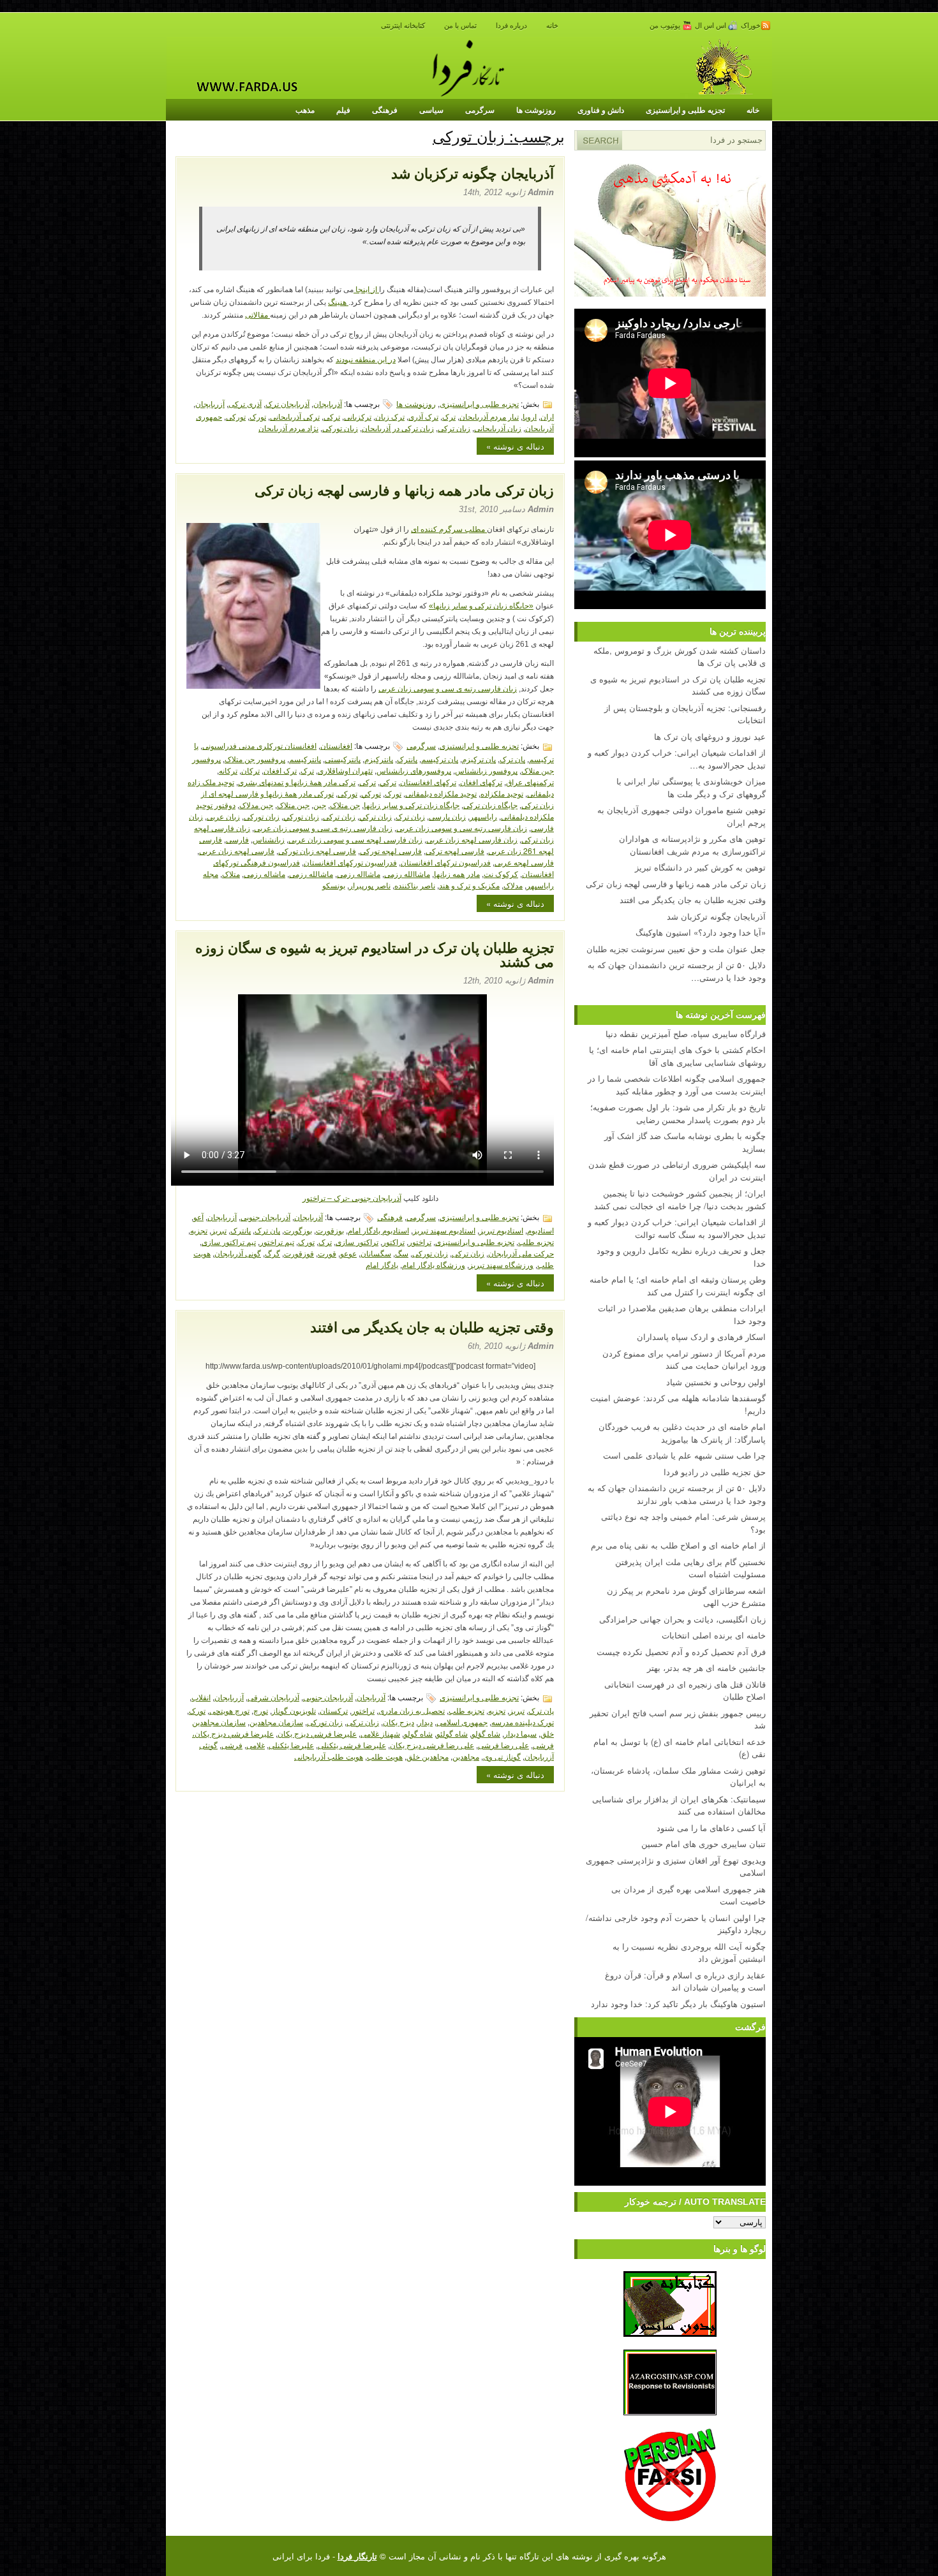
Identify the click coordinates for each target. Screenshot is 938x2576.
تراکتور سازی (357, 1241)
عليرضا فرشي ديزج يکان (317, 1733)
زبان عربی (223, 816)
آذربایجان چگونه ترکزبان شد (473, 174)
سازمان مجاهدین (276, 1722)
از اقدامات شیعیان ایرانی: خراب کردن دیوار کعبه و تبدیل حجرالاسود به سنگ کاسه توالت (677, 1228)
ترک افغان (280, 770)
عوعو (348, 1253)
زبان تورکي (301, 816)
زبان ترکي (376, 816)
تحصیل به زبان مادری (412, 1710)
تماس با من (460, 26)
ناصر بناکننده (415, 885)
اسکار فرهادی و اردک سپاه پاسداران (701, 1336)
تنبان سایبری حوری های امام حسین (703, 1844)
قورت (327, 1253)
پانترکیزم (379, 759)
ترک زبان (390, 416)
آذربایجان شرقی (273, 1697)
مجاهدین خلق (428, 1756)
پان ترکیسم (440, 759)
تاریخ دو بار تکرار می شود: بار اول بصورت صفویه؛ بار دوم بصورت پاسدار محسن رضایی (678, 1113)
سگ (402, 1253)
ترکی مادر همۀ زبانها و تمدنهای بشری (297, 782)
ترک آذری (423, 416)
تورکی (236, 416)
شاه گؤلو (486, 1733)
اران (547, 416)
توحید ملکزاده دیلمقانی (441, 793)
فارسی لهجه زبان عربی (237, 850)
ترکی (332, 416)
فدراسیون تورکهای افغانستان (350, 862)
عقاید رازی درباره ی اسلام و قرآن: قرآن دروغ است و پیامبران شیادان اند (685, 1981)
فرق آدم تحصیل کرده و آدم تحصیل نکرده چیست (681, 1652)
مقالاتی (257, 315)
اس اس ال (711, 26)
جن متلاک (345, 805)
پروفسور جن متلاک (255, 759)
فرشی (232, 1745)
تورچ (261, 1710)
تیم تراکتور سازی (229, 1241)
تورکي (371, 793)
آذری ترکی (245, 403)
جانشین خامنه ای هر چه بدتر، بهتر (706, 1667)
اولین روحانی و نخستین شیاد (716, 1382)
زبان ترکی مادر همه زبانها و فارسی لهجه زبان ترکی (404, 491)
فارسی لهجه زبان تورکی (317, 850)
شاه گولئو (452, 1733)
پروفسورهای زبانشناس (414, 770)
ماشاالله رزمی (407, 873)
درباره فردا (511, 26)
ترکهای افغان (481, 782)
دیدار (425, 1722)
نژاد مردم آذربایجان (288, 428)
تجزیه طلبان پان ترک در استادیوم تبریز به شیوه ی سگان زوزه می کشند (375, 955)
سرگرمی (480, 110)
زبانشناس (269, 839)
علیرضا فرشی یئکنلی (352, 1745)
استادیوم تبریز (501, 1230)
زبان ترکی (454, 428)
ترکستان (334, 1710)
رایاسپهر (483, 816)
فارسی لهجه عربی (524, 862)
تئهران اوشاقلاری (345, 770)
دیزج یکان (398, 1722)
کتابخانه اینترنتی (403, 26)
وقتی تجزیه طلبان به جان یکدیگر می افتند (432, 1328)
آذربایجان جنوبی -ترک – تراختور (352, 1198)
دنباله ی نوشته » (515, 446)
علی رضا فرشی (503, 1745)
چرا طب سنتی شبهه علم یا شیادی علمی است (684, 1455)
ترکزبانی (358, 416)
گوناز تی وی (502, 1756)
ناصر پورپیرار (370, 885)
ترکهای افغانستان (428, 782)
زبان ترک (410, 816)
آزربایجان (210, 403)
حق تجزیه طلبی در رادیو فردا (715, 1472)
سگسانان (376, 1253)
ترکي (388, 782)
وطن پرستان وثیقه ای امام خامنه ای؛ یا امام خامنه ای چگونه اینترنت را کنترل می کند (678, 1285)
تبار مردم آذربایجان (489, 416)
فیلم (343, 110)
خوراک (751, 26)
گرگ (272, 1253)
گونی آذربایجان (238, 1253)
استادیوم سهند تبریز (444, 1230)
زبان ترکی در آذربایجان (398, 428)
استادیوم (540, 1230)
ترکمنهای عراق (530, 782)
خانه (552, 26)
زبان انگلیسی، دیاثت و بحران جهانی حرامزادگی (682, 1619)
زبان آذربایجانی (498, 428)
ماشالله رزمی (311, 873)
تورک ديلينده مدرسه (523, 1722)
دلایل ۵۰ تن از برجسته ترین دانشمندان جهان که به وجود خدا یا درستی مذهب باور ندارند (677, 1494)
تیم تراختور (277, 1241)
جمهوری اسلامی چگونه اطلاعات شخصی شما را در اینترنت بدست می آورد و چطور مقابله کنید (677, 1085)
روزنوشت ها (536, 110)
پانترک (407, 759)
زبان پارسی (447, 816)
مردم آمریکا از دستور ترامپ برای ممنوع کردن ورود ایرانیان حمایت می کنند (684, 1359)
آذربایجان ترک (287, 403)
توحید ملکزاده (502, 793)
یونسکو (334, 885)
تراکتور (393, 1241)
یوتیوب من (666, 26)
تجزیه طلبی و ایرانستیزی (685, 110)
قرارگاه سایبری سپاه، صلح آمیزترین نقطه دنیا (686, 1034)
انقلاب (201, 1697)
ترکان (250, 770)
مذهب (305, 110)
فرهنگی (385, 110)
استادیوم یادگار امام (378, 1230)
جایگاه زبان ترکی (490, 805)
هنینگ (338, 302)
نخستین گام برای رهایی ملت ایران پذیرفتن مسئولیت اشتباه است (690, 1568)
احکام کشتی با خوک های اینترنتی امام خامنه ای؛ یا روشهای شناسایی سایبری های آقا (677, 1056)
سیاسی (431, 110)
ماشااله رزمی (359, 873)
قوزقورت (299, 1253)
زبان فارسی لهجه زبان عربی (472, 839)
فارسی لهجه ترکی (455, 850)
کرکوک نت (501, 873)
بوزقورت (330, 1230)
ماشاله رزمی (264, 873)
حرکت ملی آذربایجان (521, 1253)
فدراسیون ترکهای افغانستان (446, 862)
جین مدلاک (256, 805)
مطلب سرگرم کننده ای (449, 529)
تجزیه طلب (536, 1241)
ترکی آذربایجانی (295, 416)
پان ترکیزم (479, 759)
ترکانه (228, 770)
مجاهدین (466, 1756)
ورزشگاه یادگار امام (434, 1264)
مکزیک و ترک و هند (469, 885)
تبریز (219, 1230)
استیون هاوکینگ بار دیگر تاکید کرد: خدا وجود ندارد (678, 2004)
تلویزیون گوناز (294, 1710)
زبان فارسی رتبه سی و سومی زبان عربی (462, 828)
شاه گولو (418, 1733)
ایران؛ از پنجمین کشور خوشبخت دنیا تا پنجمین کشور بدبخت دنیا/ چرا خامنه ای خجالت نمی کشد (680, 1199)
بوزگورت (298, 1230)
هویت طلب (385, 1756)
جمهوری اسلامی (462, 1722)
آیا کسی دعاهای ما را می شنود (711, 1828)
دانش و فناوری (601, 110)
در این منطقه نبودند (366, 360)
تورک (258, 416)
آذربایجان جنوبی (265, 1217)
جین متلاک (293, 805)
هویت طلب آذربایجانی (329, 1756)
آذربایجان (328, 403)
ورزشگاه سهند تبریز (501, 1264)
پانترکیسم (305, 759)
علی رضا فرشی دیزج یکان (432, 1745)
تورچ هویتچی (229, 1710)
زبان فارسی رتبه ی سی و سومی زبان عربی (448, 689)
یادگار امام (382, 1264)
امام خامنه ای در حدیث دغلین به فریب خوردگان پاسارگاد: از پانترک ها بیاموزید (682, 1433)
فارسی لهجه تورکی (391, 850)
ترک (449, 416)
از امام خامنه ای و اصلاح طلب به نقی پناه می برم (678, 1545)
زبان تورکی (340, 428)
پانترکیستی (343, 759)
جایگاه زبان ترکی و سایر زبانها (412, 805)
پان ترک (512, 759)
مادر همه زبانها (457, 873)
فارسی (237, 839)
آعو (198, 1217)
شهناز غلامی (380, 1733)
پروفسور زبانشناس (486, 770)
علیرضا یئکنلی (291, 1745)
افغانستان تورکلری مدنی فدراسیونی (259, 745)
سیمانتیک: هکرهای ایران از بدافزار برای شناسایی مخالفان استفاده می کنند (679, 1805)
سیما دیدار (520, 1733)
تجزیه (199, 1230)
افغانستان (336, 745)
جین (320, 805)
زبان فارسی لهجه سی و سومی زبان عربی (355, 839)
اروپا (530, 416)
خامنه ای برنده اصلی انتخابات (714, 1635)
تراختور (420, 1241)
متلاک (231, 873)
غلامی (256, 1745)
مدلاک (513, 885)
